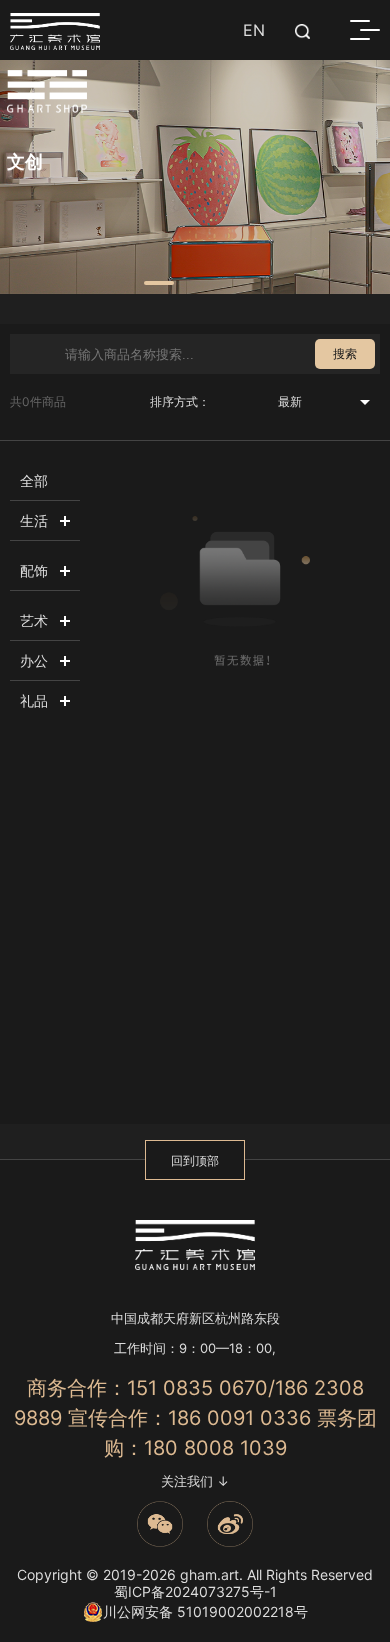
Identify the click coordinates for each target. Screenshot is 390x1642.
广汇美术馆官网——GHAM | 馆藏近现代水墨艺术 (55, 31)
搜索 (345, 353)
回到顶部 (195, 1160)
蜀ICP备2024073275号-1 (195, 1591)
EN (254, 30)
